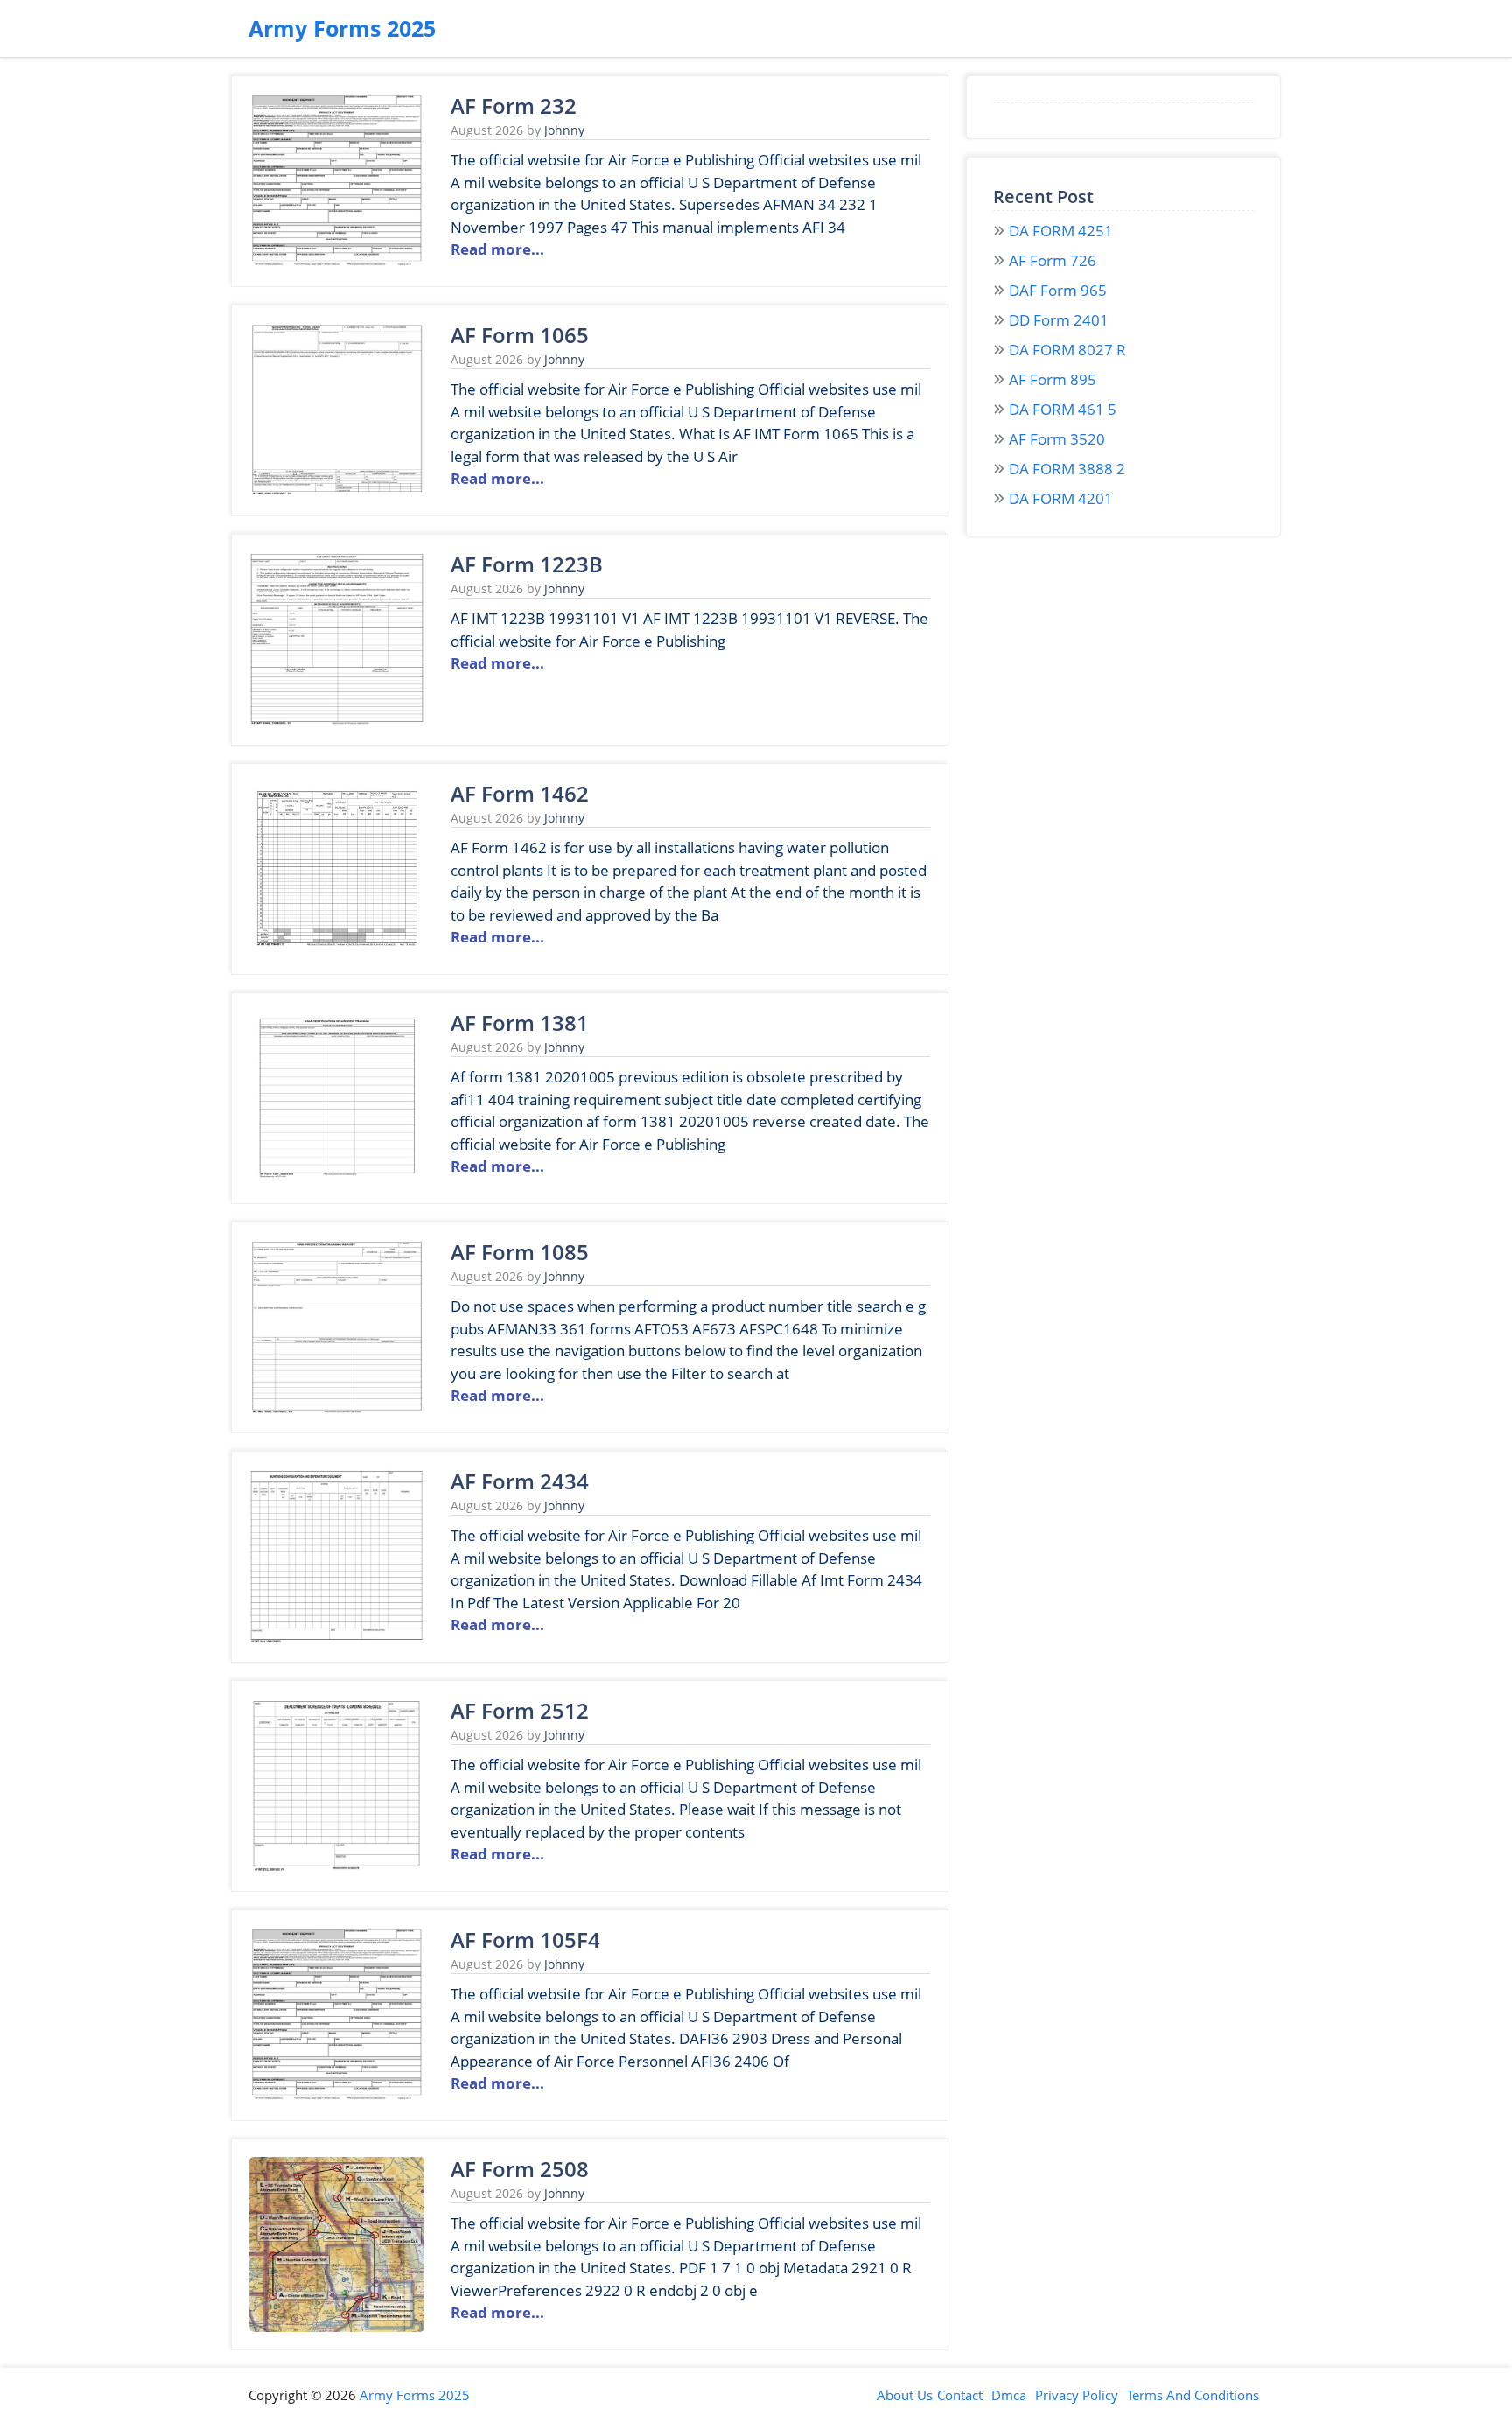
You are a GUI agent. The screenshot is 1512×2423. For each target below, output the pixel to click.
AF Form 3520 (1057, 439)
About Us (905, 2395)
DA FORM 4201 (1061, 498)
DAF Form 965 (1058, 290)
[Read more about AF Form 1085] (337, 1409)
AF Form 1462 (520, 793)
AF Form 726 (1053, 260)
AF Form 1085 (520, 1252)
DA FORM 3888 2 (1067, 469)
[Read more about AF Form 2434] (337, 1639)
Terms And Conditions (1193, 2395)
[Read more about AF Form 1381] (337, 1180)
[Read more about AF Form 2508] (337, 2326)
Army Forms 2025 (342, 28)
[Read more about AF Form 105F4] (337, 2097)
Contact (960, 2395)
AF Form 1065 (520, 335)
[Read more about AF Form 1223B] (337, 721)
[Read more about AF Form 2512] (337, 1868)
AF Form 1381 (520, 1022)
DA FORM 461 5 (1063, 409)
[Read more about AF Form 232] (337, 263)
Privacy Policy (1077, 2395)
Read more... (497, 249)
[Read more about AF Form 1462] (337, 951)
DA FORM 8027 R (1067, 350)
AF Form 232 (514, 105)
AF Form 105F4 (525, 1940)
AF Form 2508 (520, 2169)
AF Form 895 (1053, 379)
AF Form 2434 (520, 1481)
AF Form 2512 (520, 1710)
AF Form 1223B (527, 564)
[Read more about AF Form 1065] (337, 492)
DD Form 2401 (1059, 320)
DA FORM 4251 (1061, 231)
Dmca (1009, 2395)
